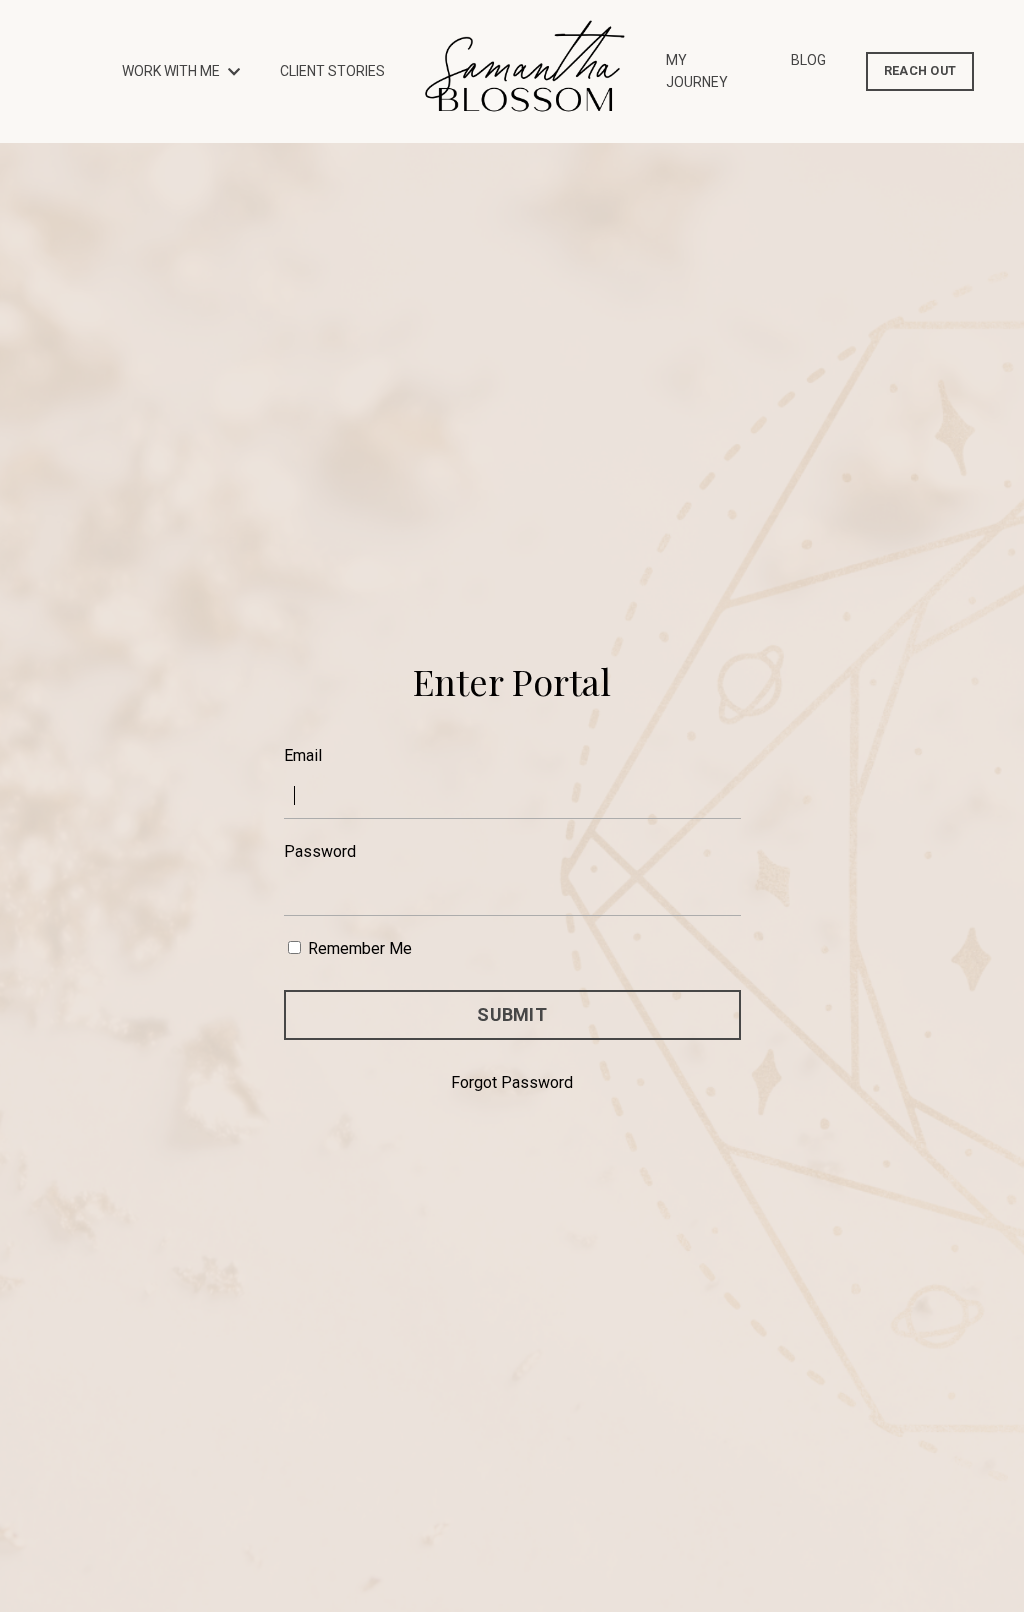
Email (303, 755)
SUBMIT (512, 1014)
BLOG (808, 60)
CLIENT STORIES (332, 71)
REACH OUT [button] (920, 70)
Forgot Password (512, 1082)
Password (320, 851)
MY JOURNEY (697, 71)
